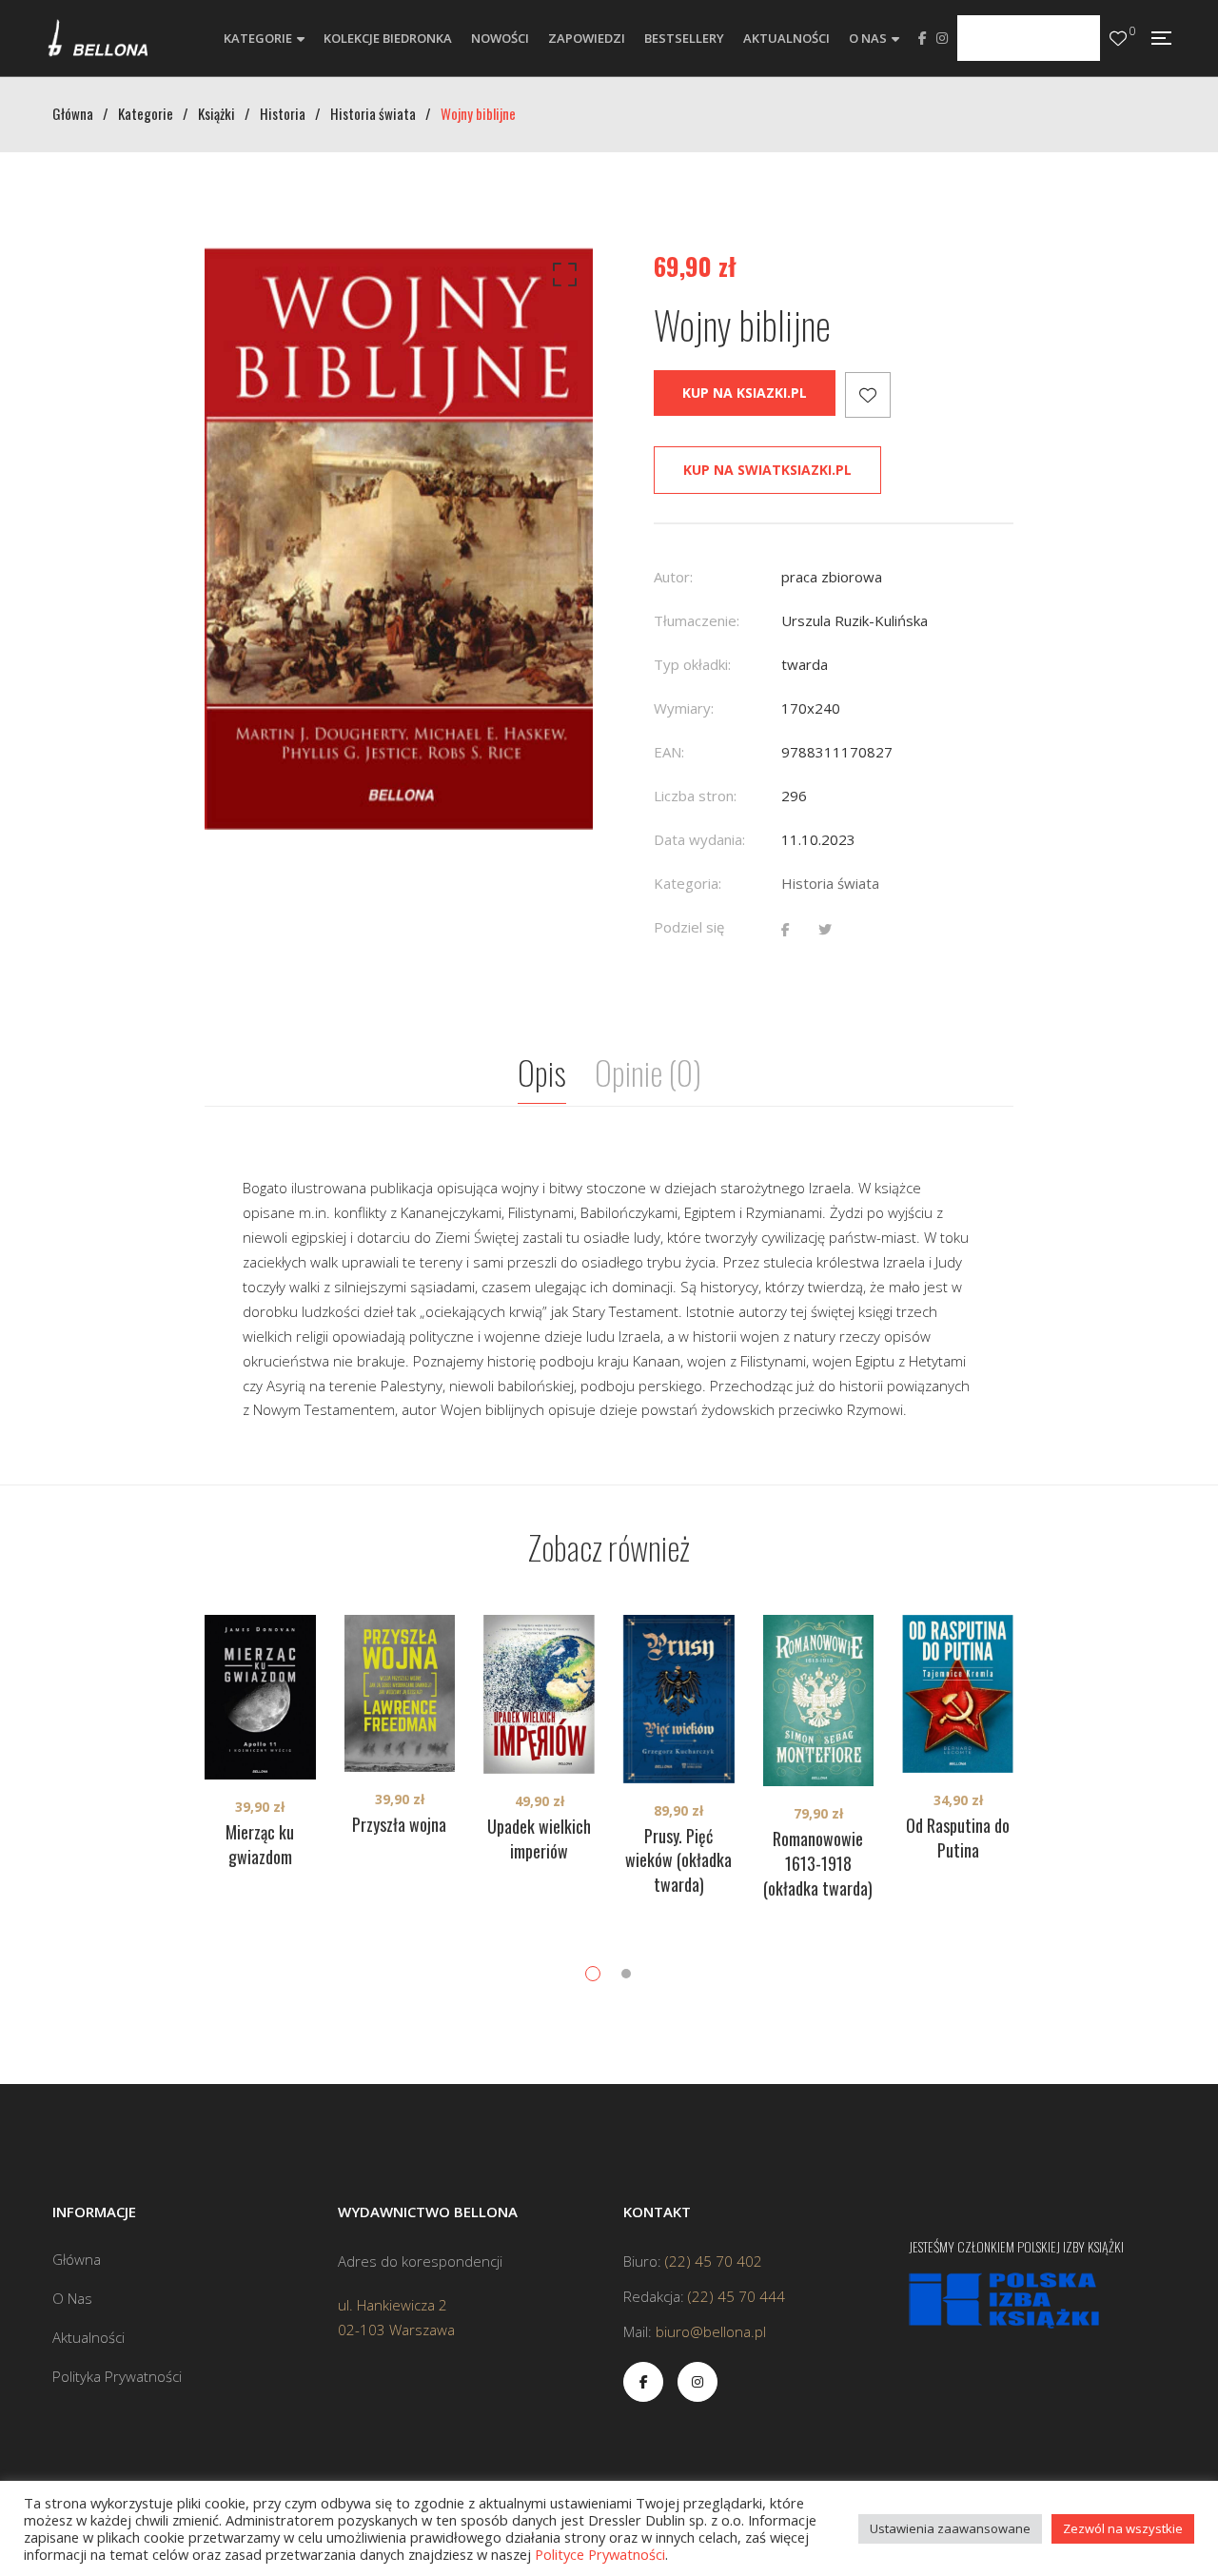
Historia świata (830, 883)
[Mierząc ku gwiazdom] (260, 1697)
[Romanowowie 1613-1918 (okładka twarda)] (819, 1701)
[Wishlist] (1118, 39)
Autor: (673, 577)
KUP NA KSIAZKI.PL (745, 393)
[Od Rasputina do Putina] (958, 1693)
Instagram (942, 38)
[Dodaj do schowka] (868, 395)
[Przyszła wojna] (400, 1693)
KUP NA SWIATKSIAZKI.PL (767, 470)
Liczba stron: (695, 796)
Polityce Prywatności (600, 2554)
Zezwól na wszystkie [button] (1123, 2528)
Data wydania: (699, 839)
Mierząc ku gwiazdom (260, 1844)
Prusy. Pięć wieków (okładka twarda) (678, 1860)
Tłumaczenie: (697, 620)
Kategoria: (688, 883)
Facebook (923, 38)
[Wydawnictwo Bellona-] (98, 38)
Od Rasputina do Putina (958, 1838)
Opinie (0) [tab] (648, 1072)
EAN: (669, 752)
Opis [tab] (542, 1072)
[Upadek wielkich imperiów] (539, 1694)
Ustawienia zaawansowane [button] (950, 2528)
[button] (561, 279)
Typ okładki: (692, 664)
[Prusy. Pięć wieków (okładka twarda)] (679, 1699)
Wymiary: (684, 708)
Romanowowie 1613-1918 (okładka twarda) (818, 1863)
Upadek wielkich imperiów (539, 1839)
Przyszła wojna (399, 1824)
